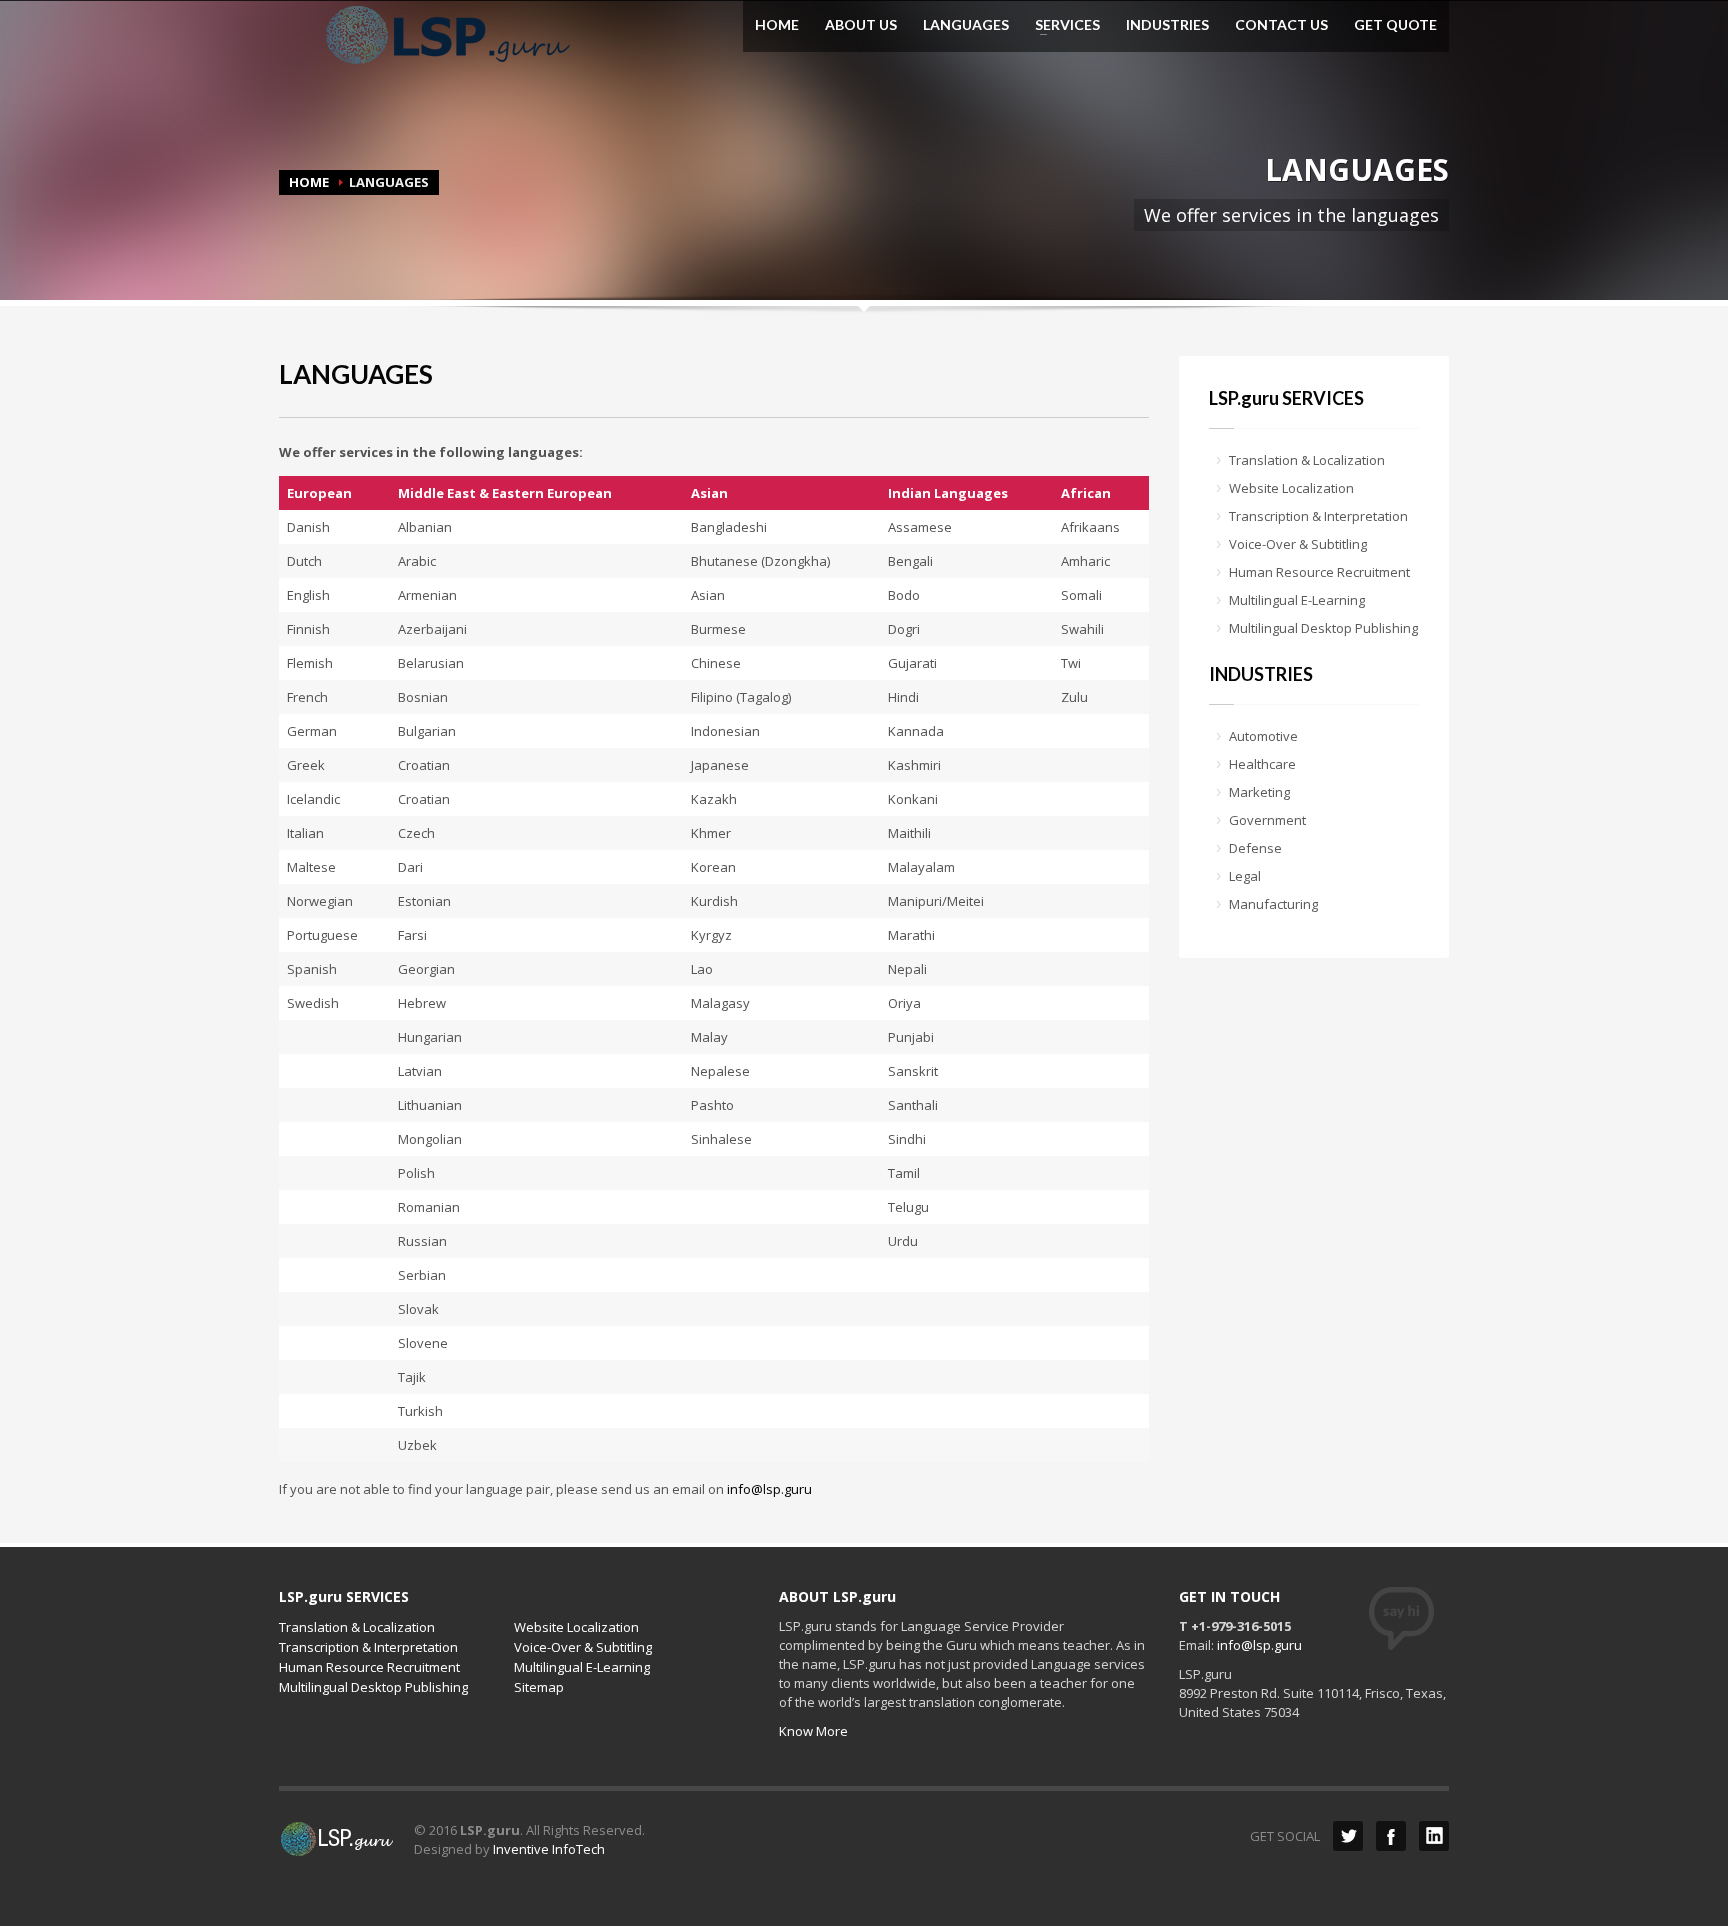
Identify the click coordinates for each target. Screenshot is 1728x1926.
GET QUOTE (1395, 25)
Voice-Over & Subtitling (1298, 544)
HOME (777, 25)
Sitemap (539, 1687)
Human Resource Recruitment (1319, 572)
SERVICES (1061, 25)
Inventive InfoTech (549, 1849)
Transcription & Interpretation (1318, 516)
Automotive (1263, 736)
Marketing (1259, 792)
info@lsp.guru (769, 1489)
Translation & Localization (1307, 460)
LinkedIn (1434, 1836)
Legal (1245, 876)
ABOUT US (861, 25)
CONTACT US (1281, 25)
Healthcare (1262, 764)
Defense (1255, 848)
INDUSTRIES (1167, 25)
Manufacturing (1273, 904)
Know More (813, 1731)
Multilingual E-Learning (1297, 600)
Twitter (1348, 1836)
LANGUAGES (966, 25)
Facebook (1391, 1836)
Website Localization (1291, 488)
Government (1267, 820)
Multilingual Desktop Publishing (1323, 628)
